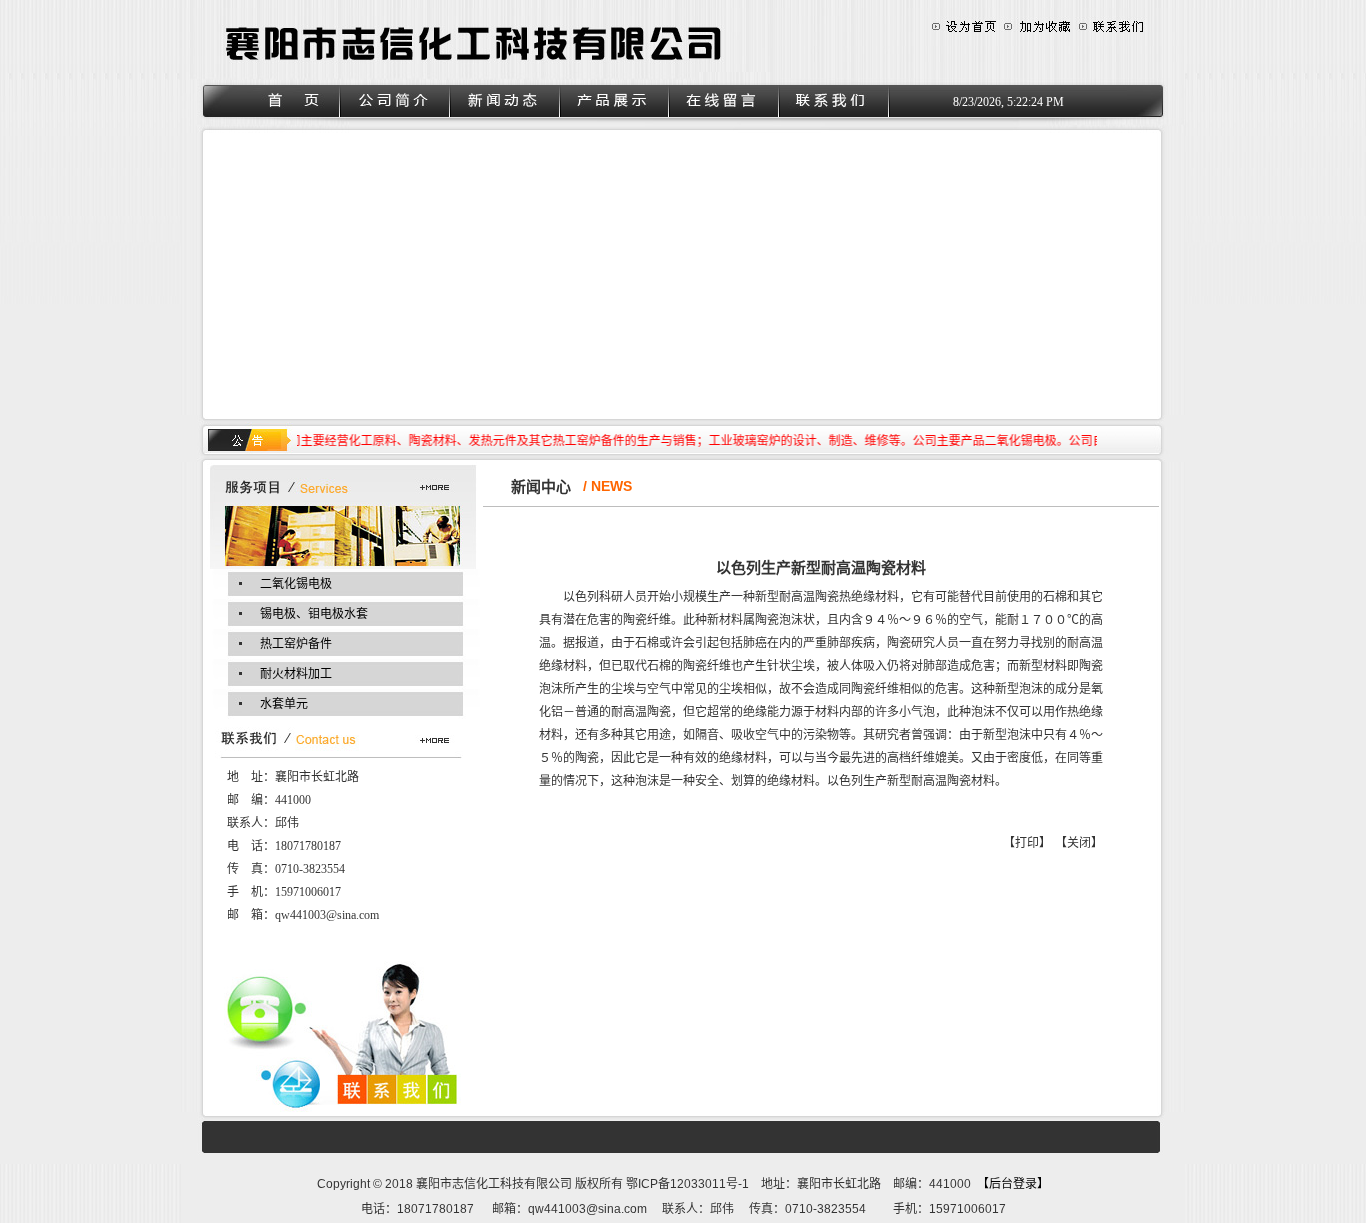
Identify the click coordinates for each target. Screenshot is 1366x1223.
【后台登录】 (1016, 1184)
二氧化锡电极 (296, 584)
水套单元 (284, 704)
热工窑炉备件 (296, 644)
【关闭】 (1079, 843)
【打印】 (1027, 843)
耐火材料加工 (296, 674)
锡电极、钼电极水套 (314, 614)
